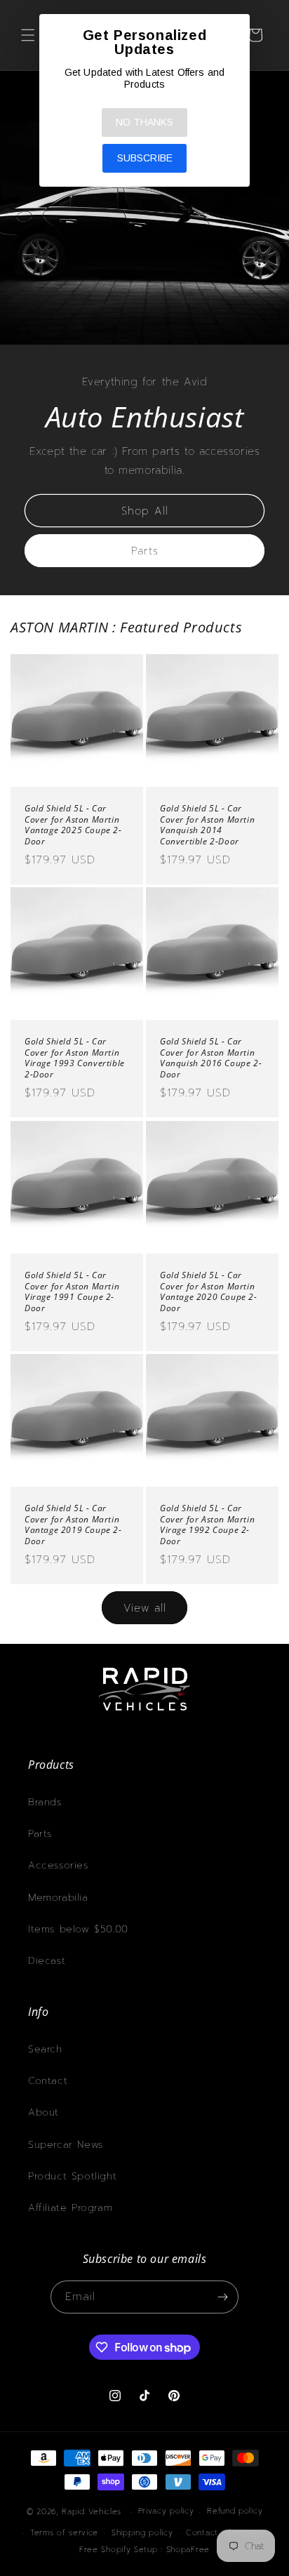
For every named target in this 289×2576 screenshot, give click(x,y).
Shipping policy (142, 2533)
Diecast (47, 1961)
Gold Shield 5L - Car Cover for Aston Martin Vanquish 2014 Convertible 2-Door (207, 825)
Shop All (145, 510)
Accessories (58, 1865)
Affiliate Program (70, 2208)
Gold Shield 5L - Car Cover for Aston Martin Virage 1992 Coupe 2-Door (207, 1525)
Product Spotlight (72, 2176)
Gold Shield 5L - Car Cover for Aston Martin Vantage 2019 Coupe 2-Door (73, 1525)
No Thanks (144, 122)
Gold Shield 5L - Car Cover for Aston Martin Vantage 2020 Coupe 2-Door (209, 1292)
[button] (28, 35)
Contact (48, 2081)
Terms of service (64, 2533)
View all (145, 1608)
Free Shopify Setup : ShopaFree (144, 2550)
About (43, 2112)
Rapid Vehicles (92, 2512)
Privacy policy (166, 2511)
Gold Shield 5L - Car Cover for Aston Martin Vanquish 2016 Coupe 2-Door (211, 1058)
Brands (45, 1802)
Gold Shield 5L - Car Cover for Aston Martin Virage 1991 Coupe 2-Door (72, 1292)
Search (45, 2049)
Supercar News (66, 2145)
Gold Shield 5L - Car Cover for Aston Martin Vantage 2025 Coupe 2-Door (73, 825)
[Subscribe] (222, 2297)
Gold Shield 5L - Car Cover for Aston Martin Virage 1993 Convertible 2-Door (75, 1058)
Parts (145, 550)
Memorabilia (58, 1898)
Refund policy (235, 2511)
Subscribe (145, 158)
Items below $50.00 (78, 1929)
